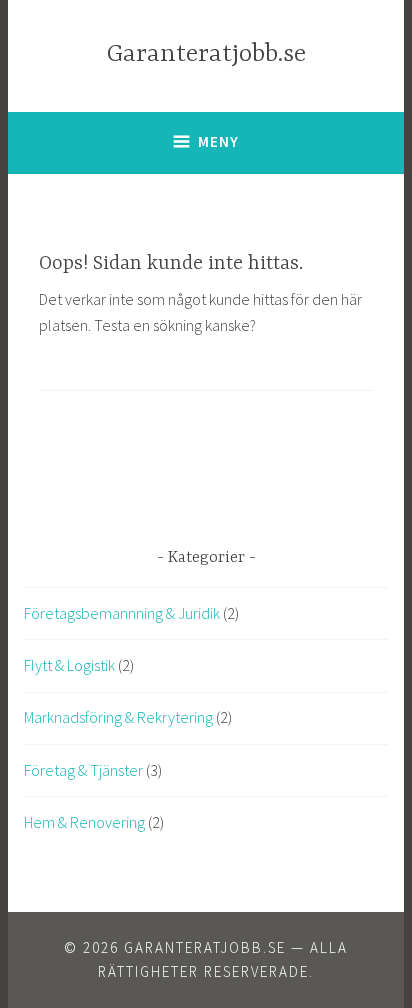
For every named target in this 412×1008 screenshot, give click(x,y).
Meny (218, 141)
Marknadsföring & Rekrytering (118, 717)
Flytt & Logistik (69, 665)
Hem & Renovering (84, 822)
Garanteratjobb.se (206, 54)
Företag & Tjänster (83, 770)
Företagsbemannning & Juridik (122, 613)
